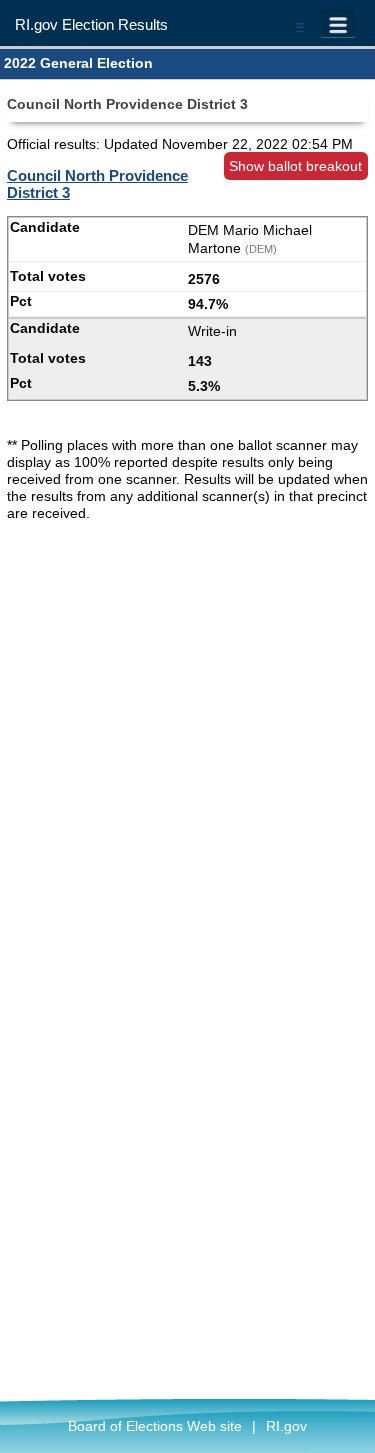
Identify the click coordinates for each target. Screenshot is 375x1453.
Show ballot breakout (295, 166)
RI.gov (286, 1426)
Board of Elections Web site (155, 1426)
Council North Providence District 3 (97, 184)
